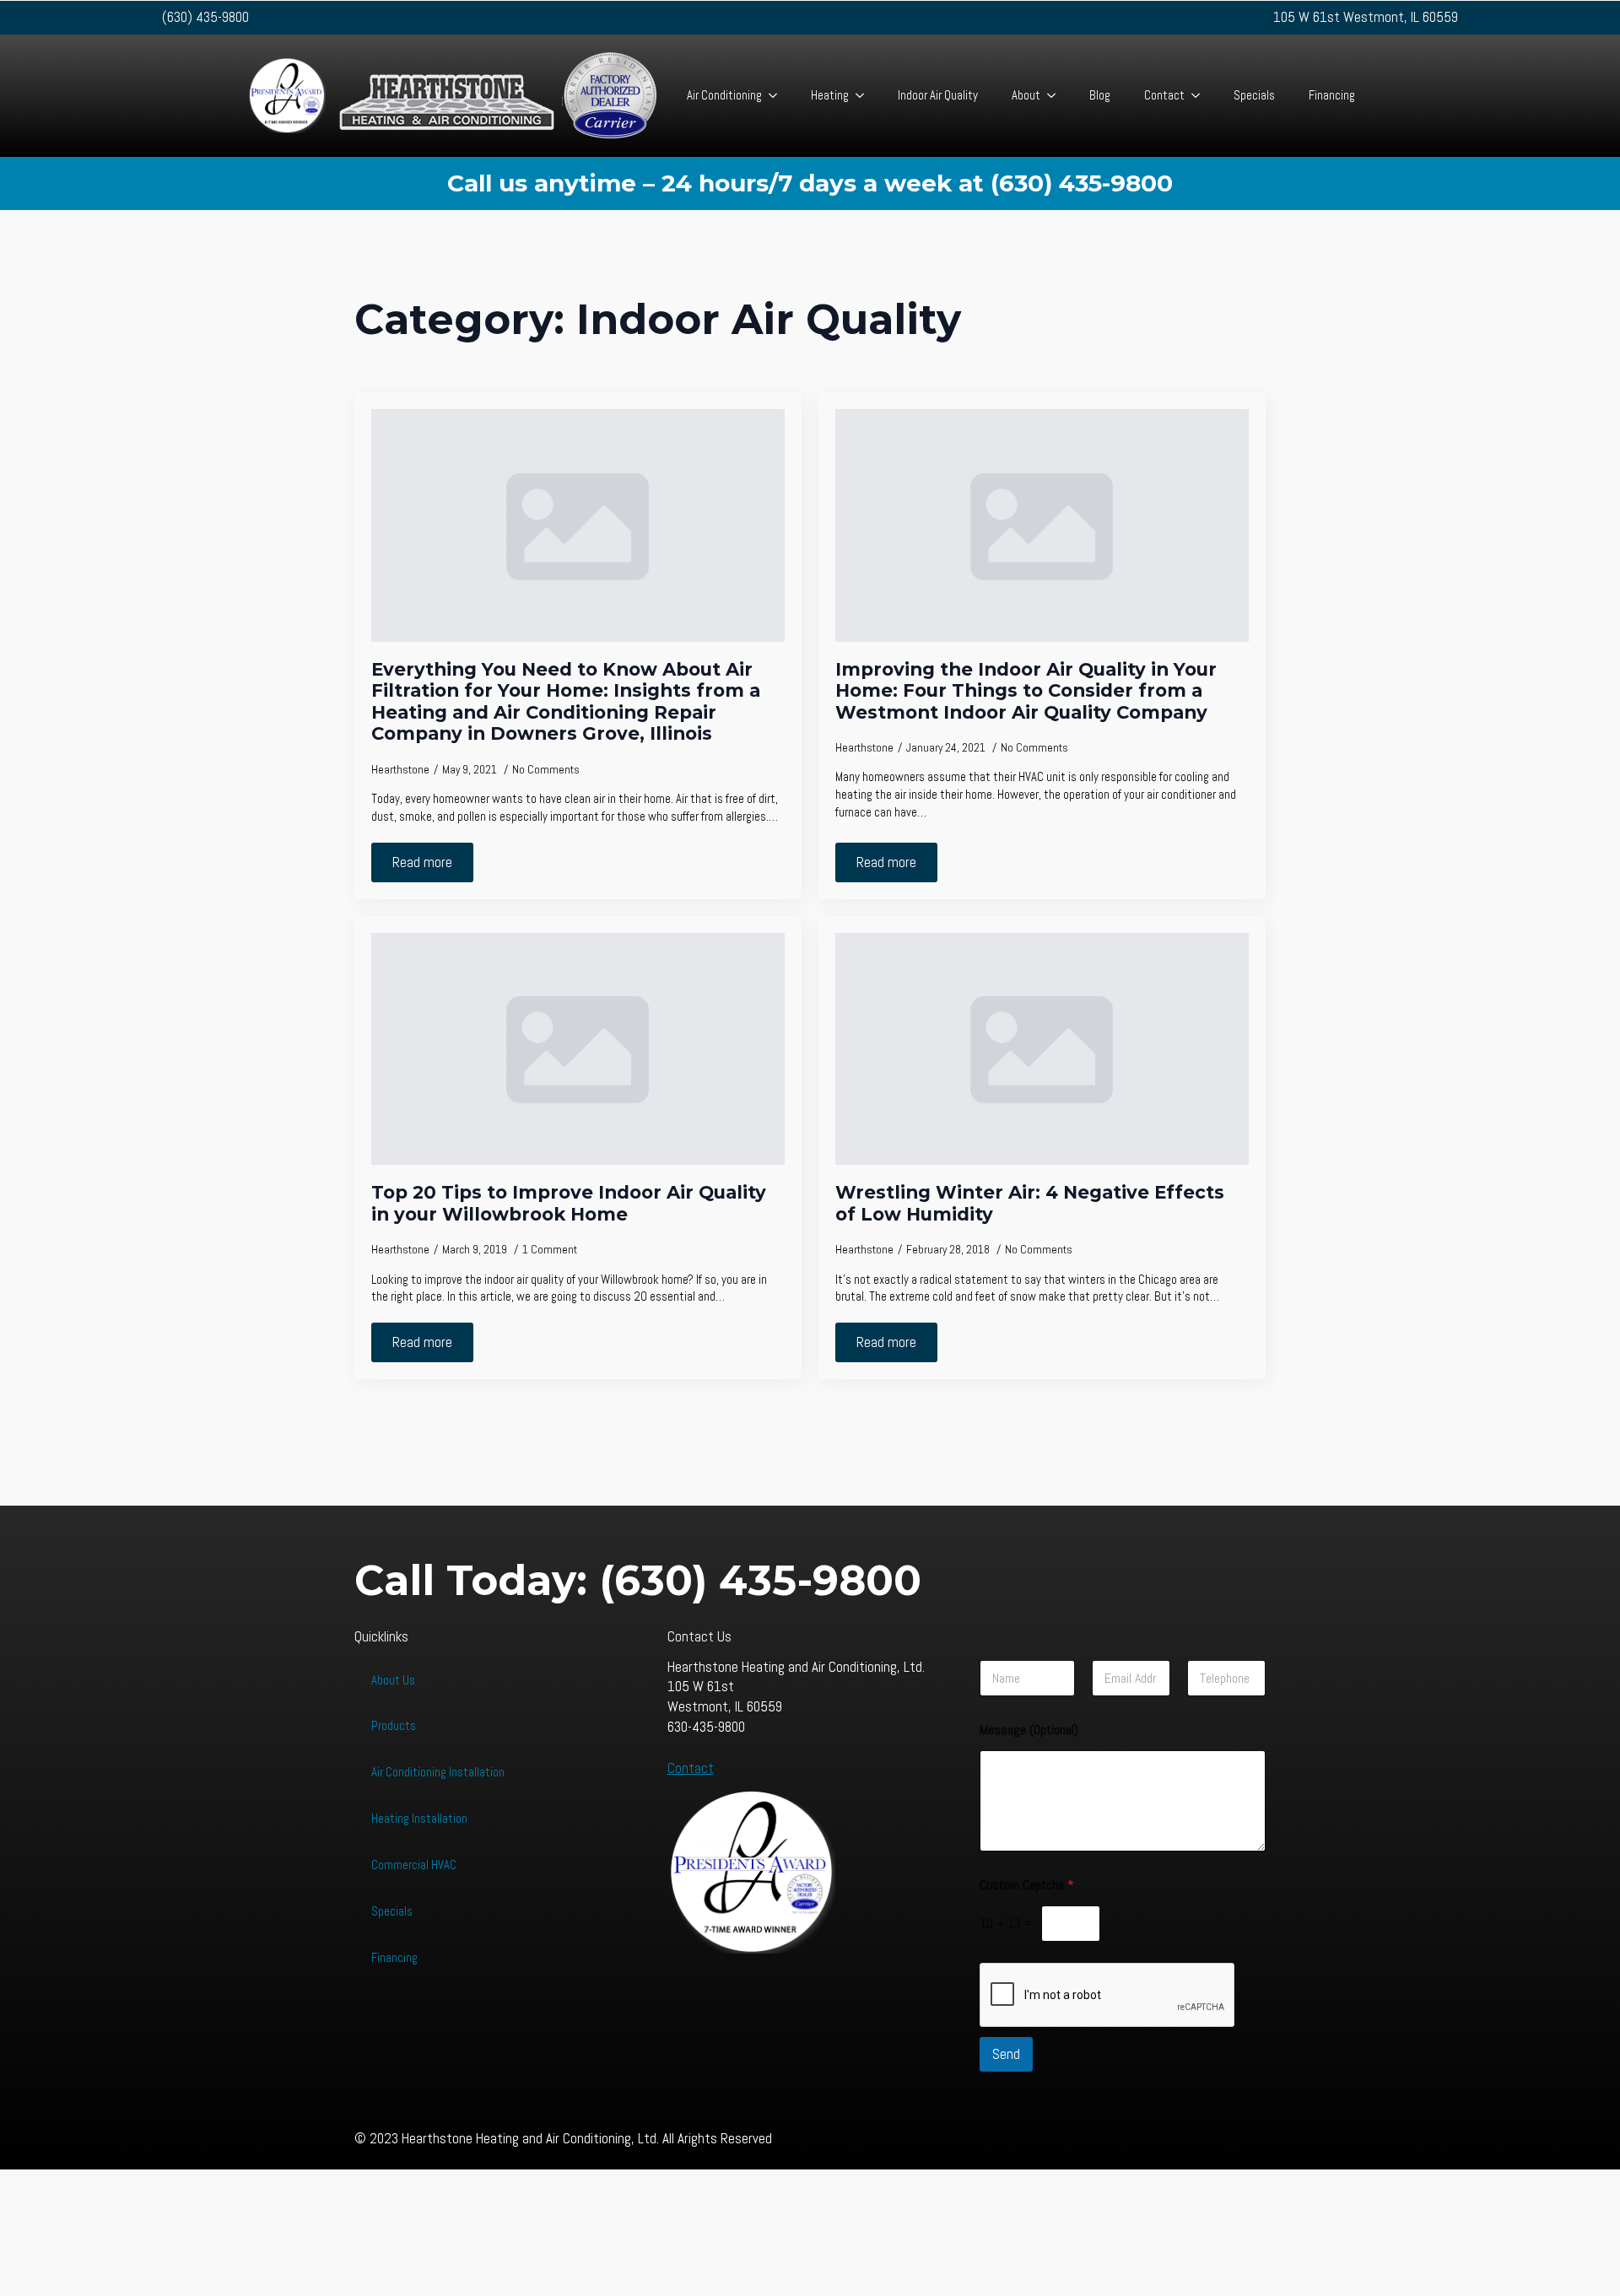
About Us (393, 1680)
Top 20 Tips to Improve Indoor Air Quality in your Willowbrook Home (569, 1203)
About (1026, 95)
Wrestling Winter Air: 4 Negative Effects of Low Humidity (1030, 1203)
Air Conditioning (724, 95)
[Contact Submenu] (1201, 96)
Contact (1164, 95)
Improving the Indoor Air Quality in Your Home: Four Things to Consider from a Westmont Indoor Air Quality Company (1026, 691)
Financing (1332, 95)
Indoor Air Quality (938, 95)
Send (1006, 2054)
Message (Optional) (1029, 1730)
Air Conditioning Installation (438, 1772)
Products (394, 1725)
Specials (1254, 95)
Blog (1100, 95)
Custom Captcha (1027, 1885)
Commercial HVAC (414, 1865)
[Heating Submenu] (865, 96)
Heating (830, 95)
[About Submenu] (1056, 96)
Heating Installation (419, 1818)
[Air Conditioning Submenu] (778, 96)
